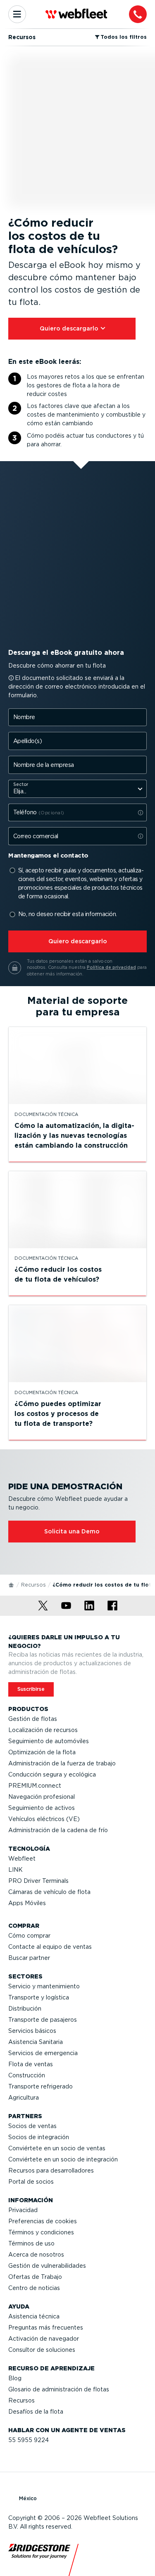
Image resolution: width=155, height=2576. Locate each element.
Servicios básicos (32, 2031)
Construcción (27, 2075)
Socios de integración (39, 2137)
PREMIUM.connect (35, 1786)
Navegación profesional (42, 1797)
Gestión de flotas (33, 1719)
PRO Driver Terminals (38, 1881)
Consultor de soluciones (42, 2350)
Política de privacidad (111, 967)
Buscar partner (29, 1958)
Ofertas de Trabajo (35, 2277)
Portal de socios (31, 2182)
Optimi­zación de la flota (42, 1752)
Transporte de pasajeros (43, 2020)
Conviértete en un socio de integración (63, 2159)
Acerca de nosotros (36, 2255)
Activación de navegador (44, 2339)
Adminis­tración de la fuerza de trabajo (62, 1763)
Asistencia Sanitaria (36, 2042)
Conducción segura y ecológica (52, 1774)
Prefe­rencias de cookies (43, 2221)
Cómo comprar (29, 1936)
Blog (15, 2378)
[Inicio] (12, 1585)
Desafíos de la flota (36, 2412)
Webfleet (22, 1859)
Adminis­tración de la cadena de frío (58, 1830)
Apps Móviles (27, 1903)
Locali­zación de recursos (43, 1730)
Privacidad (23, 2210)
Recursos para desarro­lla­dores (51, 2170)
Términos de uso (31, 2243)
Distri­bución (25, 2009)
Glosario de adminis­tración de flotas (59, 2389)
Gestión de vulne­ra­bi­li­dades (47, 2266)
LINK (15, 1870)
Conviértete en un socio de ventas (57, 2148)
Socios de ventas (32, 2126)
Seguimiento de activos (42, 1808)
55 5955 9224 (29, 2440)
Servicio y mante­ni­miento (44, 1986)
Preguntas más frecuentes (46, 2328)
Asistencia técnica (34, 2316)
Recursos (33, 1585)
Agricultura (24, 2098)
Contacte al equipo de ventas (50, 1947)
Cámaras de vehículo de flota (49, 1892)
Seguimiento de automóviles (49, 1741)
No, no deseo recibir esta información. (68, 914)
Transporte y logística (39, 1997)
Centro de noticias (34, 2288)
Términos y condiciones (41, 2232)
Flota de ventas (31, 2064)
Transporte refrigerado (41, 2086)
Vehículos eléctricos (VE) (44, 1819)
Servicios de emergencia (43, 2053)
